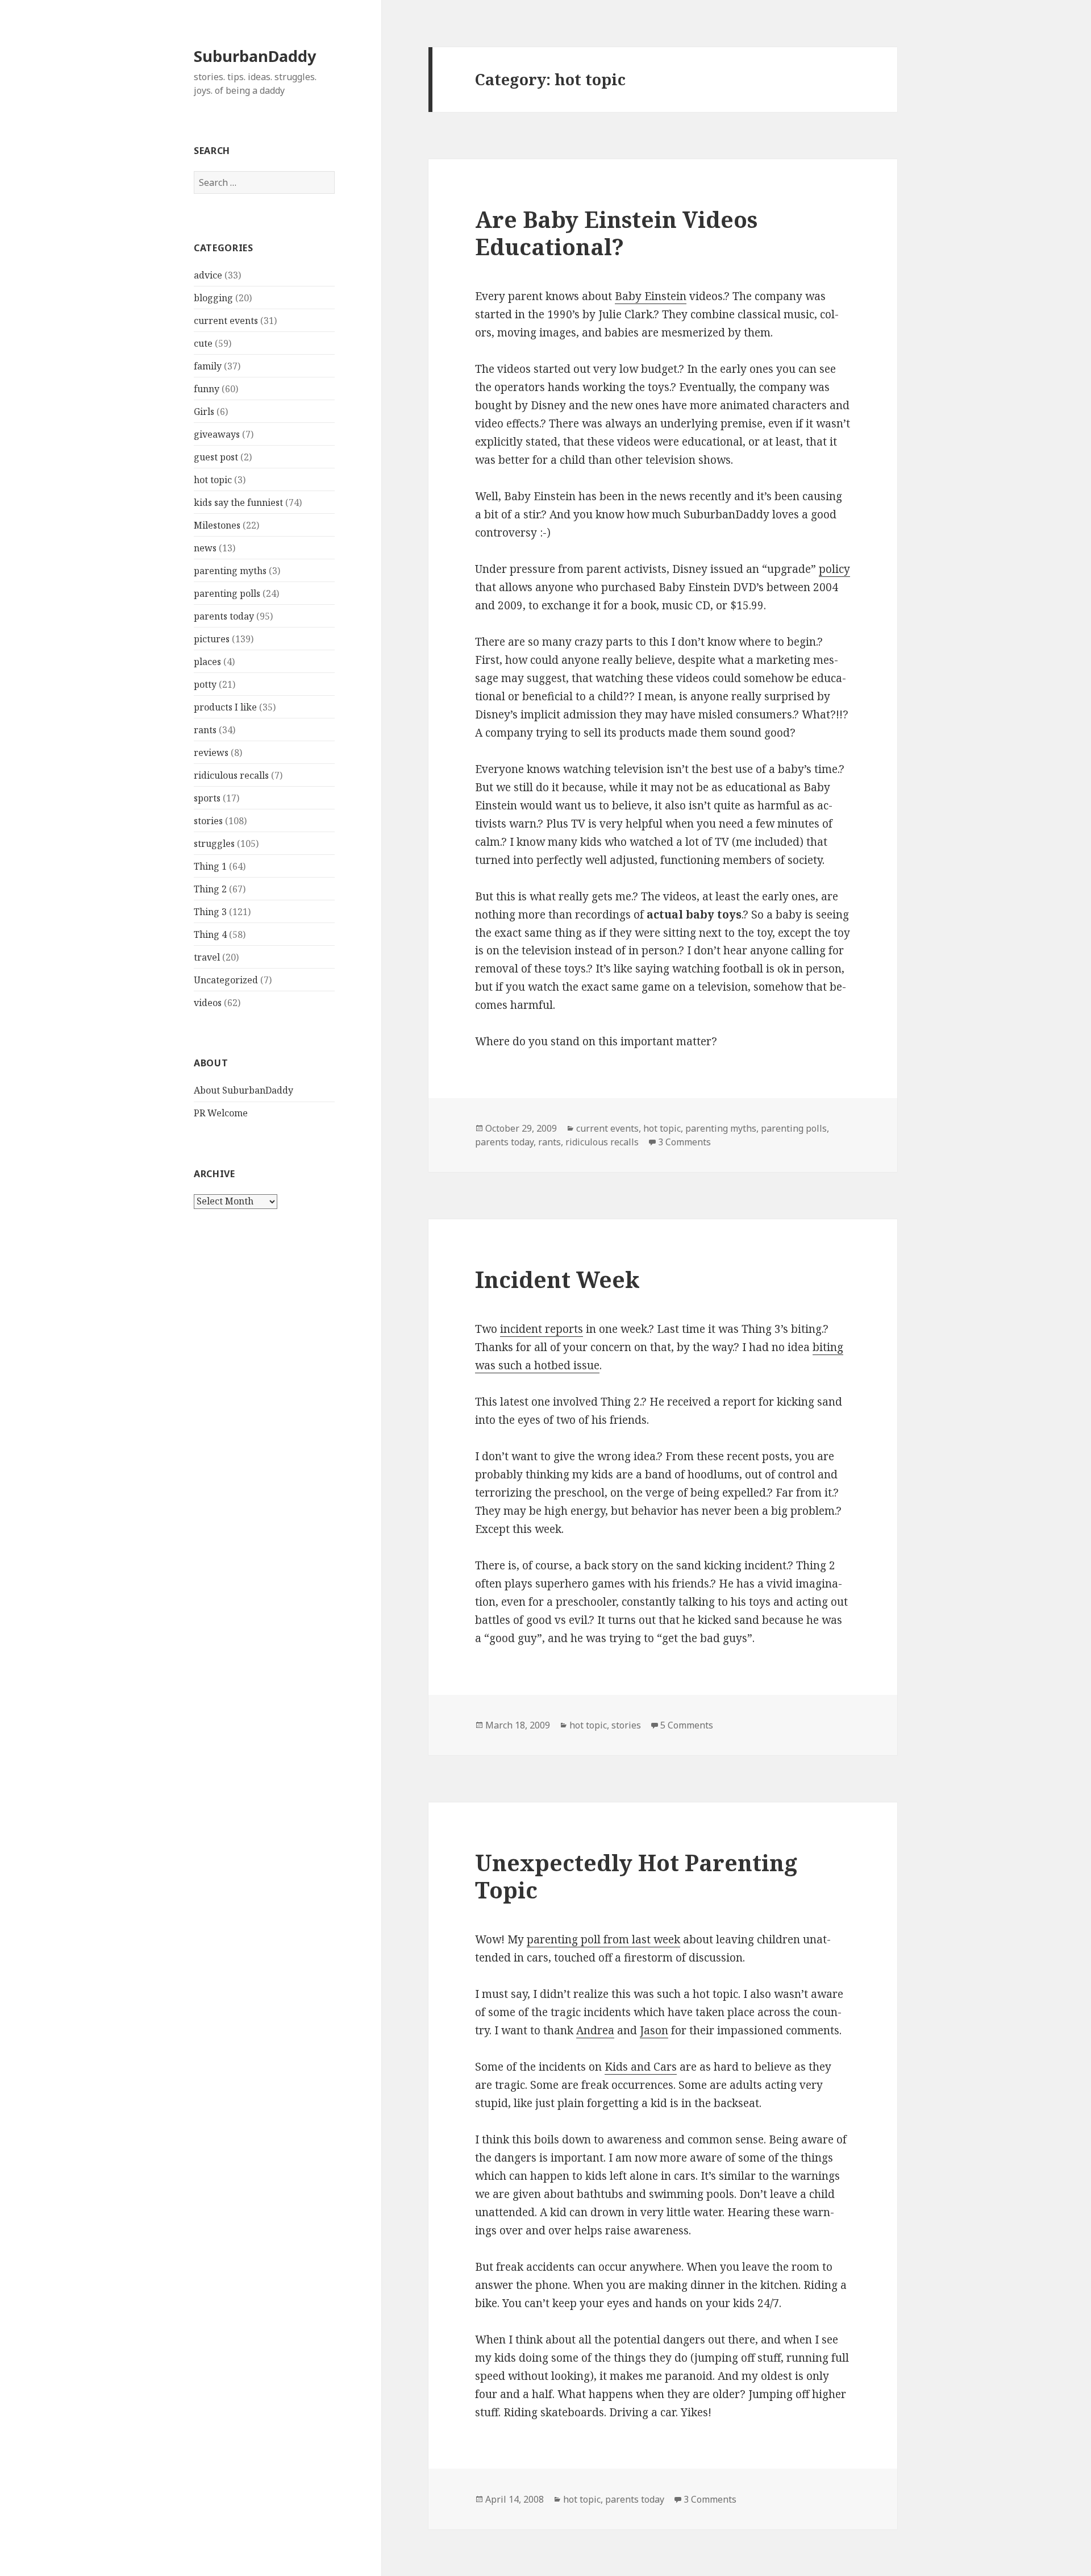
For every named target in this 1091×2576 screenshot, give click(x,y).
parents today (224, 616)
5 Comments (687, 1725)
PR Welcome (221, 1113)
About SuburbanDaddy (243, 1090)
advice (208, 275)
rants (205, 730)
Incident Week (557, 1279)
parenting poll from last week (603, 1939)
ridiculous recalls (231, 775)
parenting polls (227, 593)
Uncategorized (226, 980)
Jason (654, 2030)
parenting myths (230, 571)
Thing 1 (210, 866)
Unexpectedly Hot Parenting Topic (636, 1876)
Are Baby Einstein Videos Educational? (616, 233)
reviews (211, 753)
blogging (213, 298)
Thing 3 (210, 912)
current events (226, 321)
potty (205, 684)
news (205, 548)
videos (208, 1003)
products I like (225, 707)
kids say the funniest (238, 502)
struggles (214, 844)
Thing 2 (210, 889)
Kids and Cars (641, 2067)
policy (834, 569)
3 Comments (684, 1142)
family (208, 366)
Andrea (595, 2030)
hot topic (213, 480)
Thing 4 (210, 934)
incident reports (542, 1329)
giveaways (217, 434)
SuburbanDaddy (255, 56)
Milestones (217, 525)
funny (207, 389)
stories (208, 821)
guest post (216, 457)
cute (203, 343)
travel (207, 957)
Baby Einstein (651, 296)
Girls (204, 412)
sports (207, 798)
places (207, 662)
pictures (212, 639)
